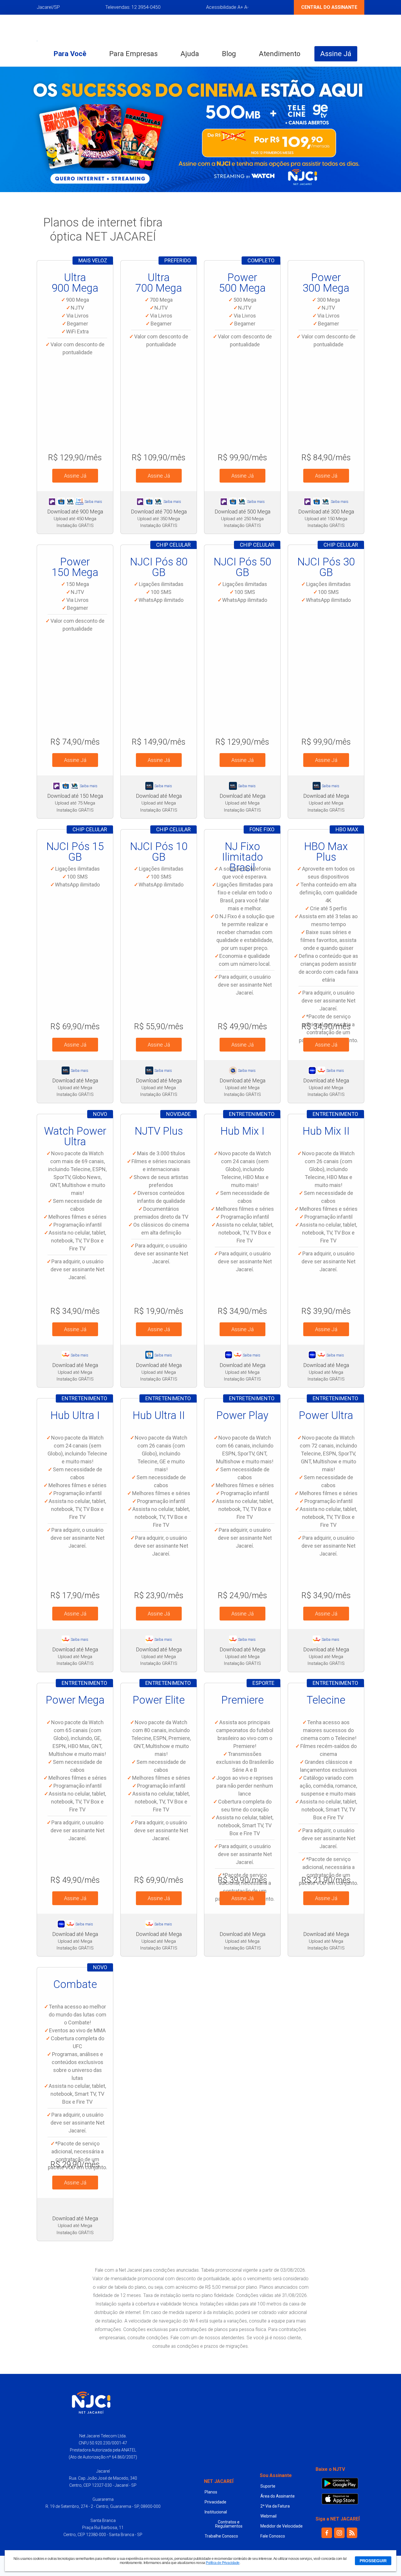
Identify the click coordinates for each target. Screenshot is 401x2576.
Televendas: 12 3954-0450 (133, 7)
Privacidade (215, 2502)
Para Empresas (133, 54)
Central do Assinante (329, 7)
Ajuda (190, 54)
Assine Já (336, 54)
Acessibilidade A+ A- (227, 7)
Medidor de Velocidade (282, 2526)
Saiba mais (93, 502)
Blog (229, 54)
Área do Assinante (278, 2496)
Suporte (268, 2486)
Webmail (268, 2516)
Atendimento (280, 54)
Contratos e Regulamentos (229, 2524)
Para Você (70, 54)
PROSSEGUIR (373, 2561)
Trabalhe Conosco (221, 2536)
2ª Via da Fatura (275, 2506)
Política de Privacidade (223, 2563)
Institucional (216, 2512)
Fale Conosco (273, 2536)
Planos (211, 2492)
